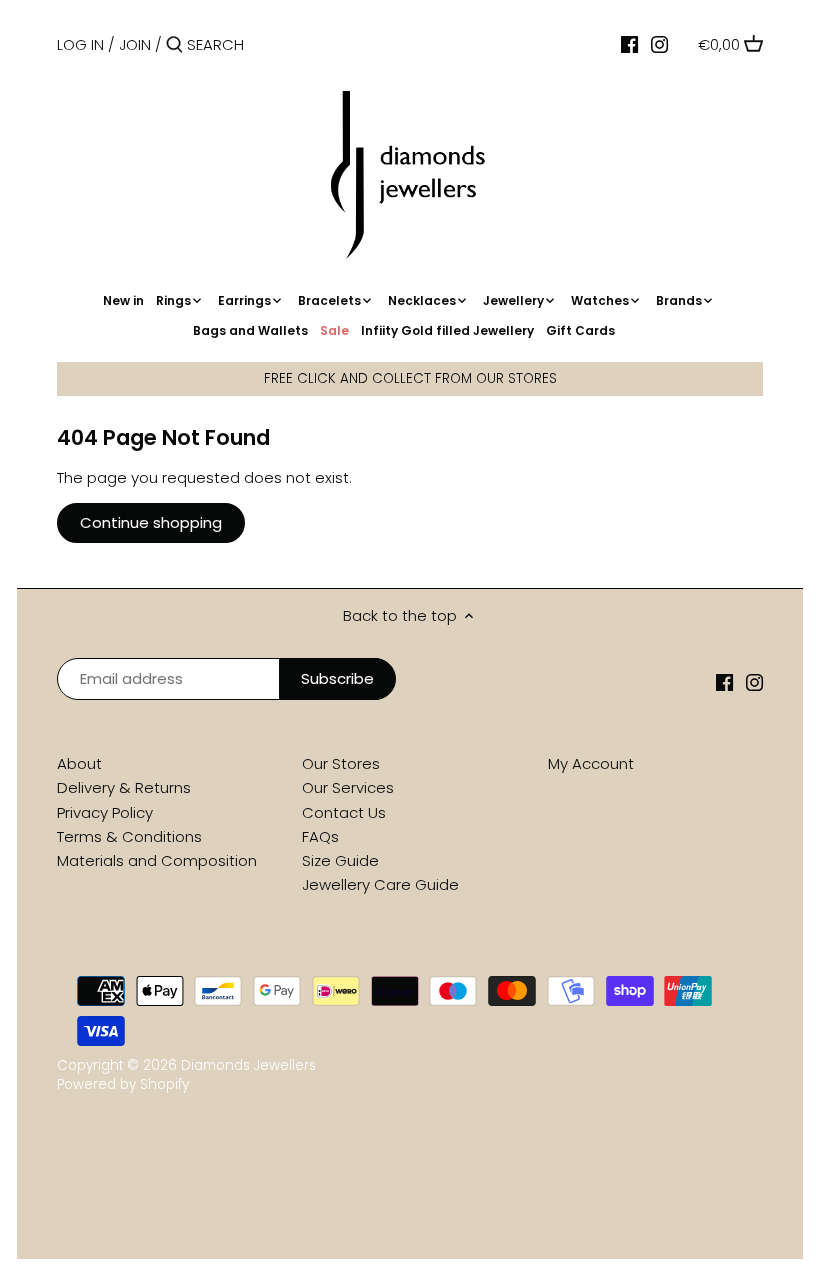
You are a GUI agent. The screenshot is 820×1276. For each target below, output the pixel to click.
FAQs (320, 836)
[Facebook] (629, 44)
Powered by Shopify (123, 1084)
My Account (591, 763)
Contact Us (344, 812)
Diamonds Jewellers (248, 1065)
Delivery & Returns (124, 787)
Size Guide (340, 860)
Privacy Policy (105, 812)
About (79, 763)
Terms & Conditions (129, 836)
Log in (80, 44)
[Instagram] (659, 44)
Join (135, 44)
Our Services (348, 787)
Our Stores (341, 763)
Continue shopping (151, 522)
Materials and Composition (157, 860)
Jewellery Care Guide (380, 884)
